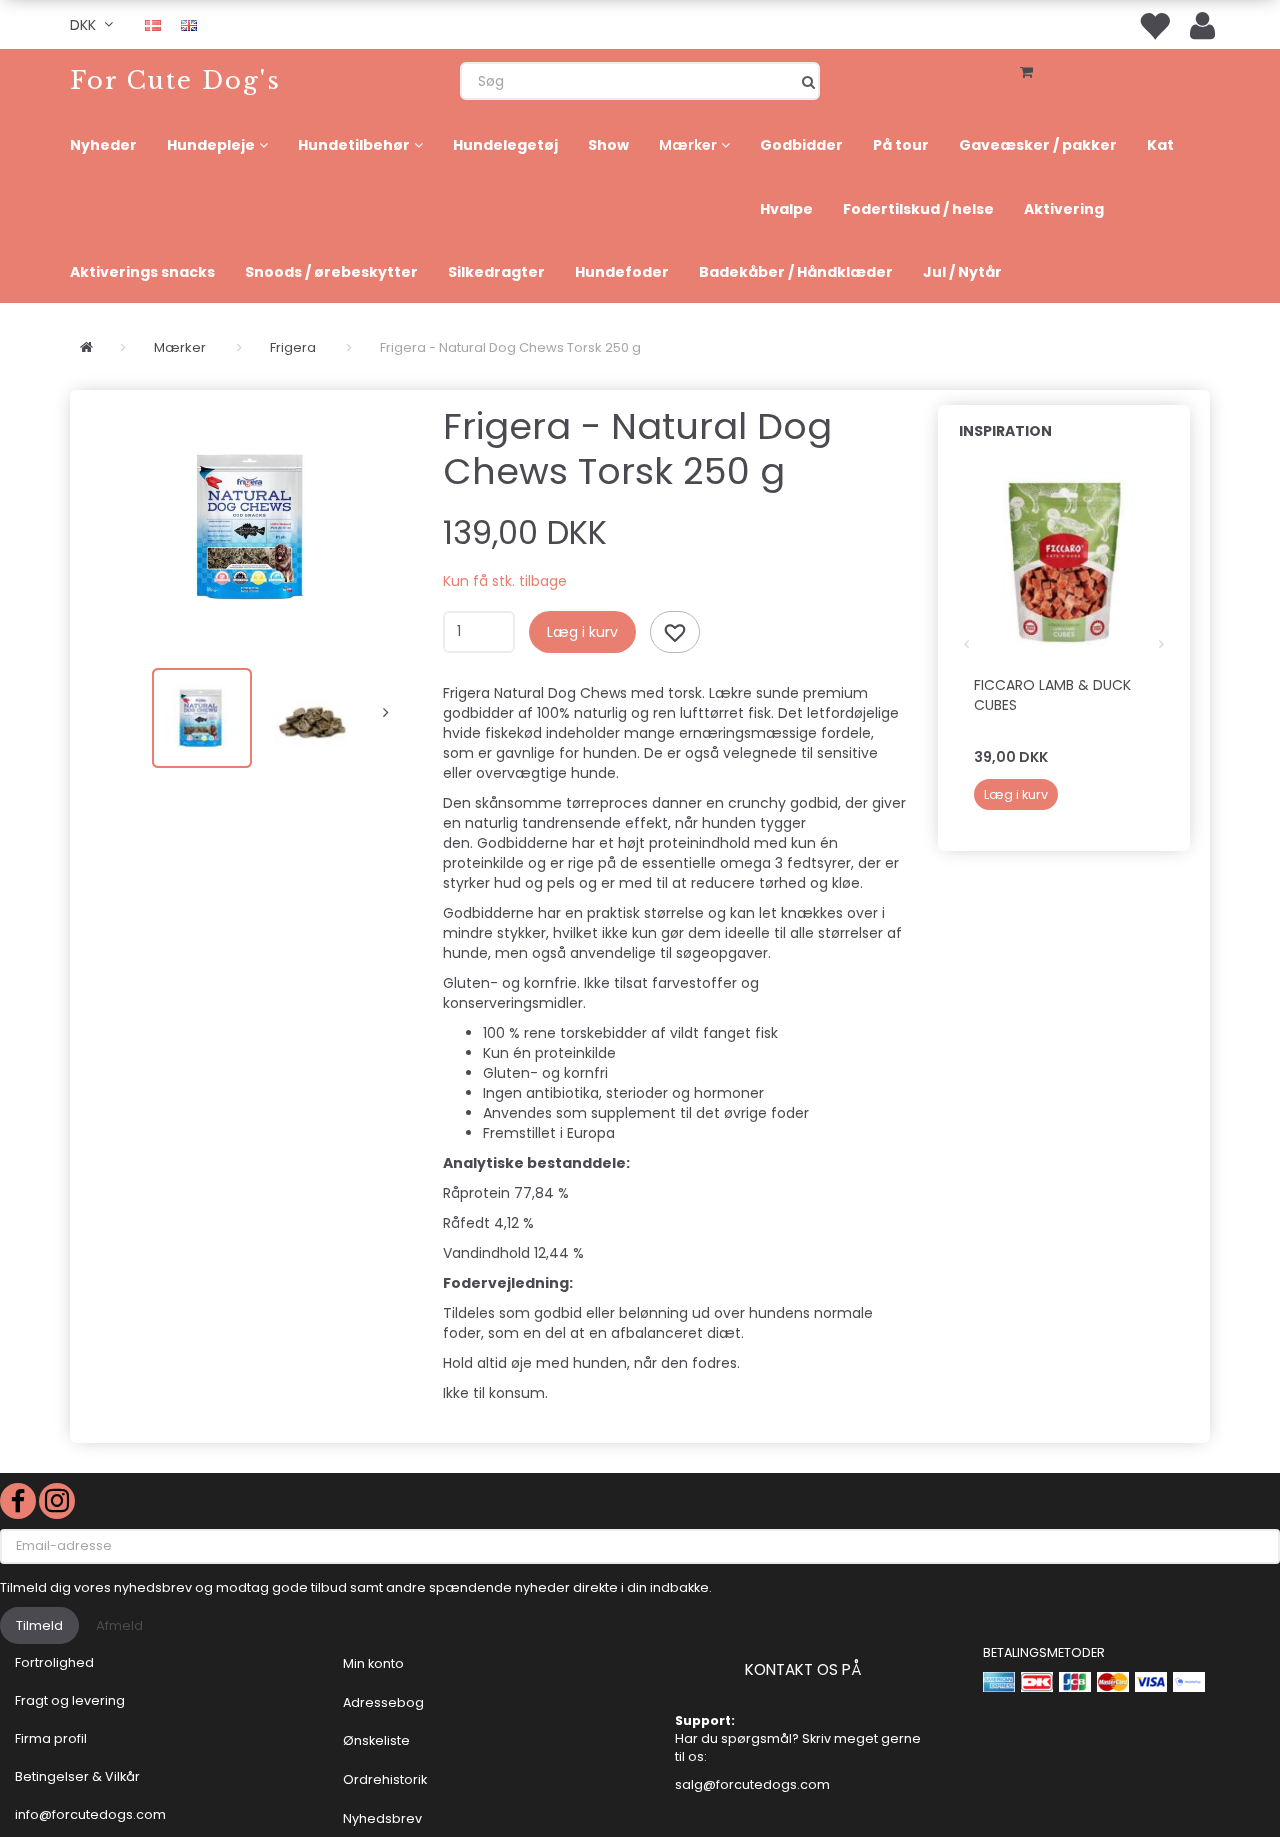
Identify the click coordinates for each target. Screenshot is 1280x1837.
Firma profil (51, 1738)
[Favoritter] (1154, 24)
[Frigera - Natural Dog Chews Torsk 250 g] (251, 526)
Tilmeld (39, 1625)
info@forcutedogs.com (90, 1814)
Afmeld (119, 1625)
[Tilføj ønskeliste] (675, 632)
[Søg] (808, 81)
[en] (189, 24)
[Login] (1202, 24)
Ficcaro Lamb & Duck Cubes (1052, 695)
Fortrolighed (54, 1662)
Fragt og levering (70, 1700)
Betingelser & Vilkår (77, 1776)
